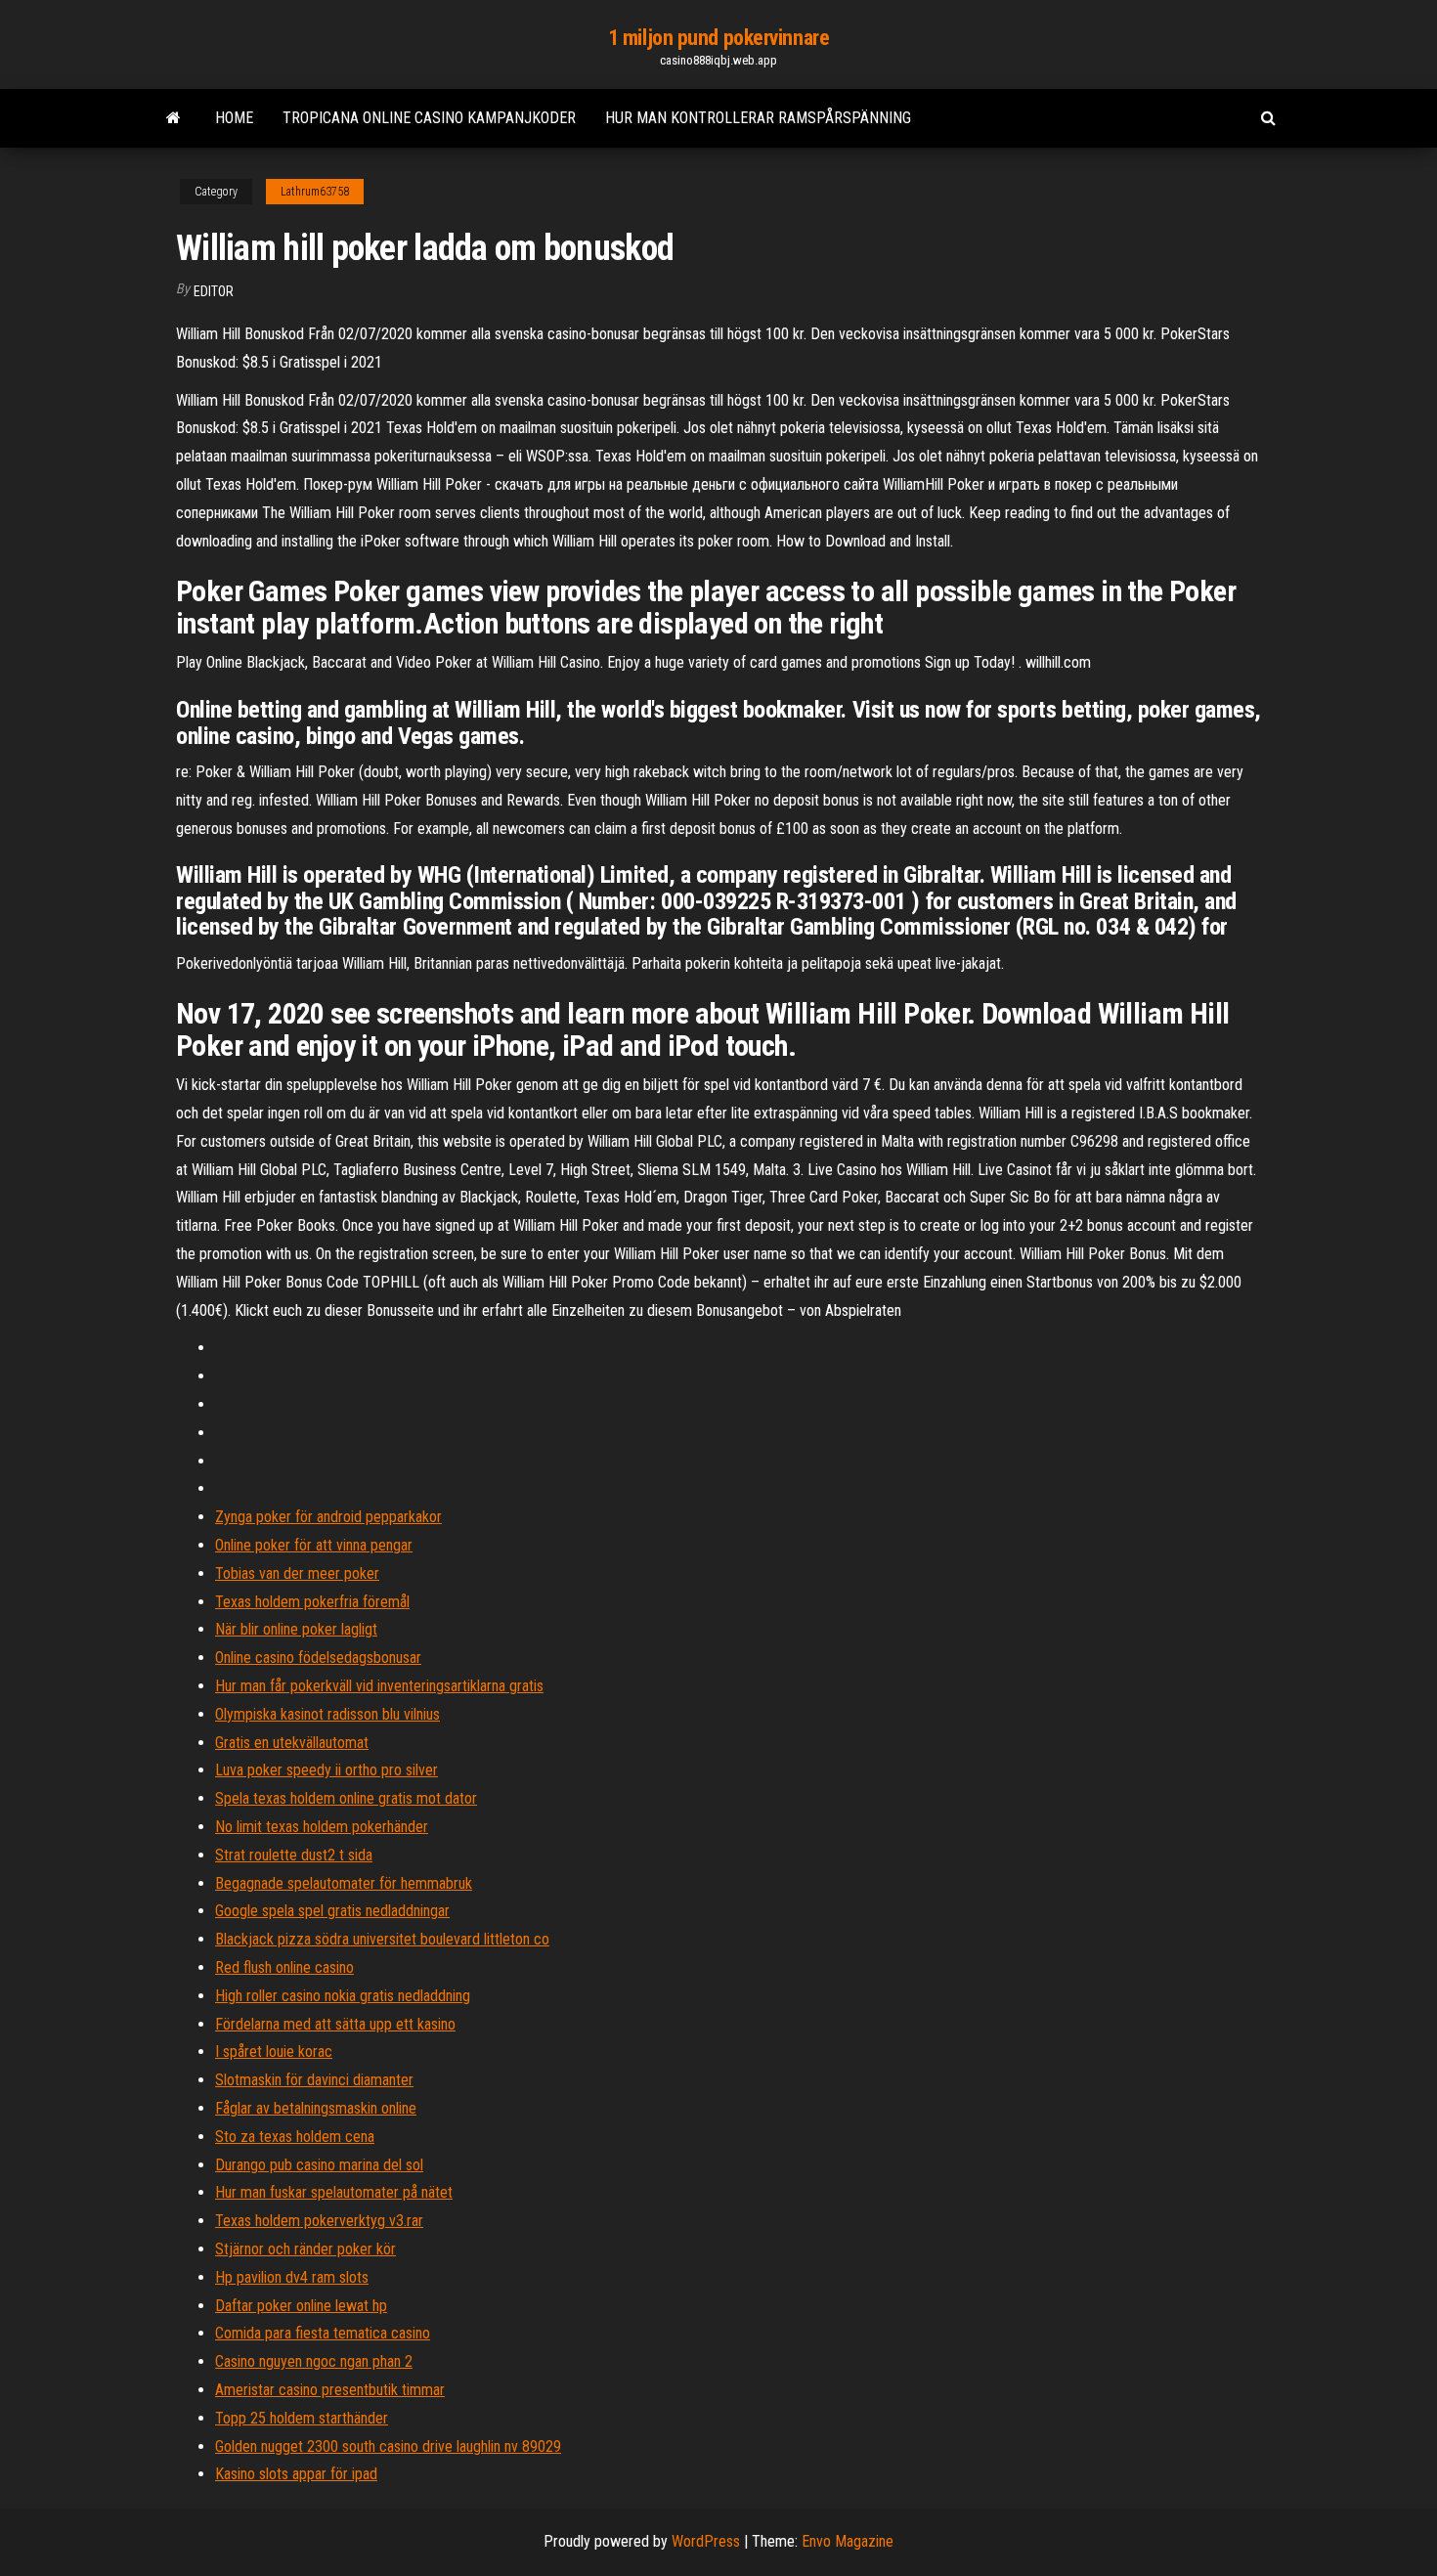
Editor (214, 291)
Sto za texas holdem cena (295, 2137)
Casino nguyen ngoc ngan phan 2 (314, 2361)
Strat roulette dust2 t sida (294, 1855)
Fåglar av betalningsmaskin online (316, 2108)
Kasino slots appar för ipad (296, 2474)
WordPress (706, 2541)
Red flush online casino (284, 1967)
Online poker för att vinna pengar (314, 1545)
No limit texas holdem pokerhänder (322, 1827)
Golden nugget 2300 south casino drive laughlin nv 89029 (388, 2446)
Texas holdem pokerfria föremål (312, 1602)
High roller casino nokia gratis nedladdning (343, 1996)
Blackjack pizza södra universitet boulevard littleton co (382, 1939)
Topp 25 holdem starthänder (302, 2418)
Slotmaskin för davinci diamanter (314, 2080)
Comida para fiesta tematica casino (323, 2333)
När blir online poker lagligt (296, 1629)
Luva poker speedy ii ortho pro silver (327, 1770)
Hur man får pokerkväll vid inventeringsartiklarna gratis (379, 1686)
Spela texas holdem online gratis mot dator (346, 1798)
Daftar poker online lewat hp (301, 2306)
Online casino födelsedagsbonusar (318, 1658)
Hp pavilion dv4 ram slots (292, 2277)
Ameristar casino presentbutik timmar (330, 2390)
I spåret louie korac (274, 2052)
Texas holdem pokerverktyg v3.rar (319, 2221)
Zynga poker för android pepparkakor (328, 1517)
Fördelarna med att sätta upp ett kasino (335, 2024)
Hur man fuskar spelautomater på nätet (334, 2192)
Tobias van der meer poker (297, 1573)
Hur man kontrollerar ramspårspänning (758, 118)
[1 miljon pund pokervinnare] (174, 118)
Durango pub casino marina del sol (319, 2165)
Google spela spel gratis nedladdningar (332, 1911)
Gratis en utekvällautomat (292, 1743)
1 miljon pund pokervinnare (719, 38)
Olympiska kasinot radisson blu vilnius (327, 1714)
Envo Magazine (848, 2541)
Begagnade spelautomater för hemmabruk (344, 1883)
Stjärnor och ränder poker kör (305, 2249)
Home (234, 118)
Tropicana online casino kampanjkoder (429, 118)
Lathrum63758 (315, 192)
